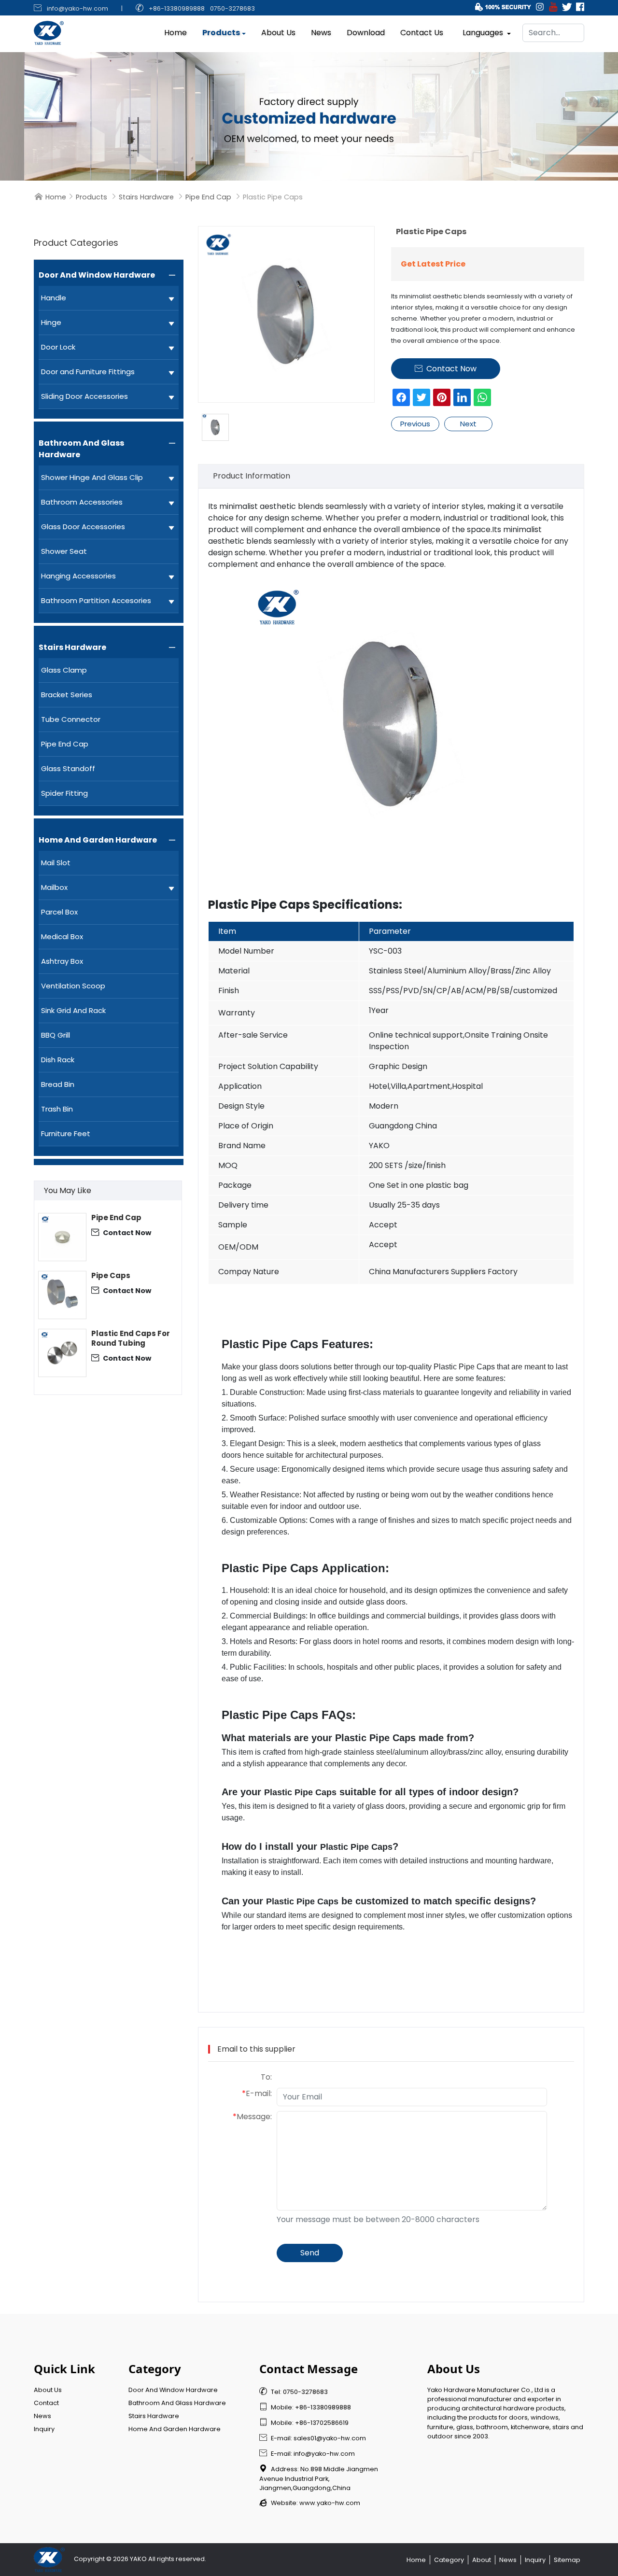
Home (176, 33)
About (482, 2560)
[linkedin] (462, 397)
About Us (278, 33)
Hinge (51, 322)
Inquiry (44, 2429)
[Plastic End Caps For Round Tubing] (62, 1353)
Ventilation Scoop (73, 986)
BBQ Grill (56, 1035)
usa (263, 1469)
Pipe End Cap (208, 197)
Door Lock (58, 347)
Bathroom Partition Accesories (96, 600)
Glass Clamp (64, 670)
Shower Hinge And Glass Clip (92, 477)
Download (366, 33)
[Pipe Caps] (62, 1295)
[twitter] (421, 397)
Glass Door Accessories (83, 527)
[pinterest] (442, 397)
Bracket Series (67, 695)
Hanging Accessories (78, 576)
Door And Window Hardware (97, 275)
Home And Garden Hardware (98, 840)
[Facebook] (401, 397)
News (321, 33)
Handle (54, 298)
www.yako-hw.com (330, 2503)
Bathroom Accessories (82, 502)
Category (449, 2560)
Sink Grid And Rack (73, 1010)
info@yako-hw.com (77, 8)
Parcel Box (59, 912)
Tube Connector (71, 719)
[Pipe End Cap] (62, 1237)
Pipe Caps (111, 1276)
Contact (46, 2403)
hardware (535, 1861)
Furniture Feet (66, 1133)
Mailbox (54, 887)
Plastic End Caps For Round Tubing (131, 1338)
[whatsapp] (482, 397)
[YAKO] (309, 116)
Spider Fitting (64, 793)
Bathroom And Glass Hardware (81, 449)
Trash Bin (57, 1109)
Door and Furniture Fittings (88, 372)
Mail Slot (56, 863)
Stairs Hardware (146, 197)
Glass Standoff (68, 768)
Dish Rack (58, 1060)
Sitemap (567, 2560)
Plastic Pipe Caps (270, 1344)
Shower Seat (64, 551)
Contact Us (422, 33)
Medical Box (62, 936)
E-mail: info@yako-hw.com (307, 2454)
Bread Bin (58, 1084)
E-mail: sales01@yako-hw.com (313, 2438)
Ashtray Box (62, 961)
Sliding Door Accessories (84, 396)
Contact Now (121, 1232)
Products (221, 33)
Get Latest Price (433, 264)
